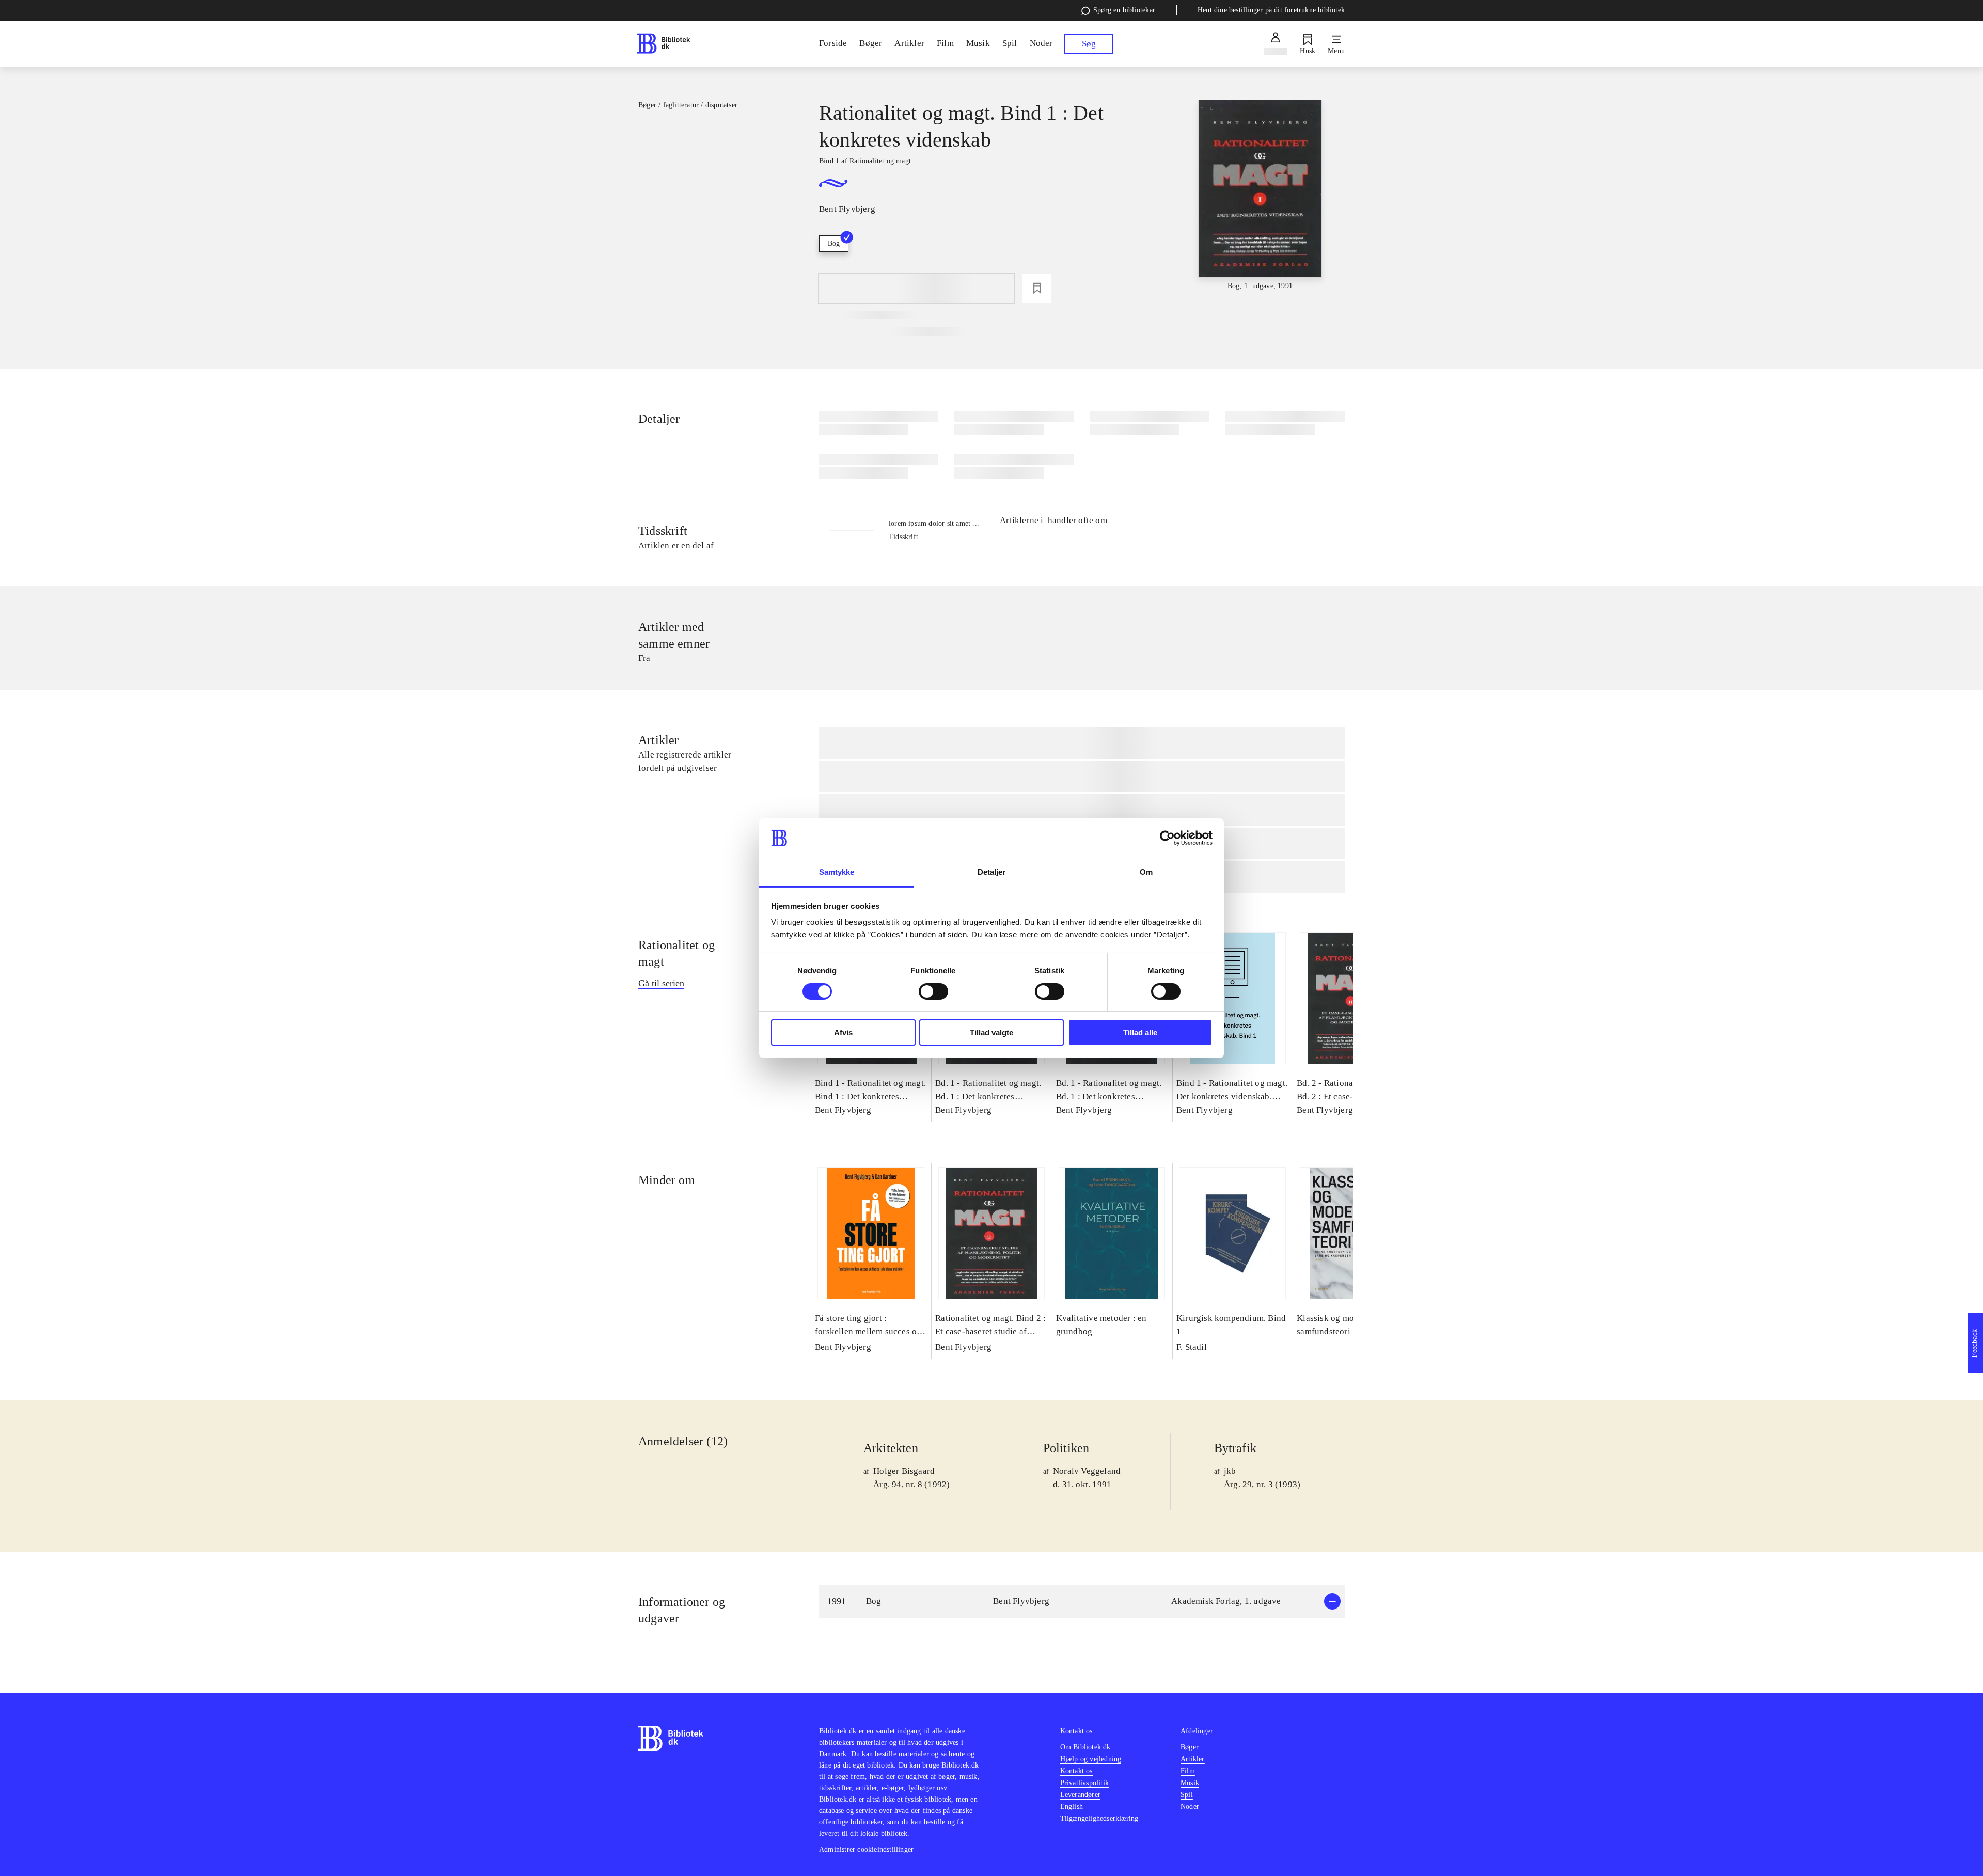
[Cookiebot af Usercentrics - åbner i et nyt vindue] (1167, 838)
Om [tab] (1146, 872)
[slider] (1260, 196)
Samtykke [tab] (837, 872)
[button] (1082, 1602)
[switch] (933, 991)
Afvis (843, 1032)
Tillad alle (1140, 1032)
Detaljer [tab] (992, 872)
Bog (834, 243)
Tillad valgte (991, 1032)
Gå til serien (661, 983)
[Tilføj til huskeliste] (1037, 288)
